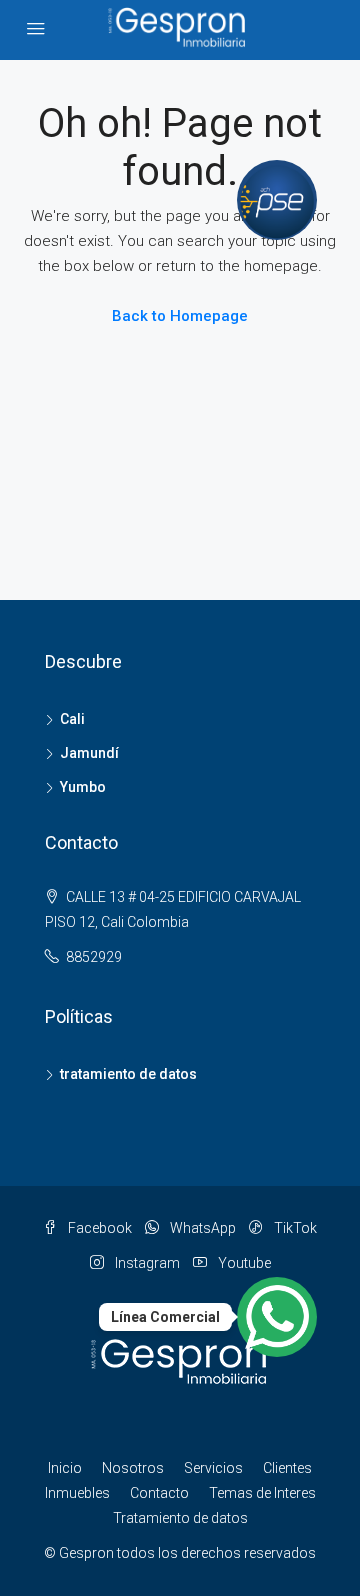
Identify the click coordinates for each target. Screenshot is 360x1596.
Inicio (65, 1468)
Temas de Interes (262, 1493)
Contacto (159, 1493)
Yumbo (83, 787)
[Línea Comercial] (277, 1317)
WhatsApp (201, 1228)
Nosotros (133, 1468)
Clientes (287, 1468)
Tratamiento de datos (180, 1518)
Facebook (98, 1228)
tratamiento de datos (128, 1074)
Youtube (243, 1263)
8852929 (94, 957)
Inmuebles (77, 1493)
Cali (72, 719)
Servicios (213, 1468)
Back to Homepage (180, 316)
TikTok (294, 1228)
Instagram (146, 1263)
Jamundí (89, 753)
